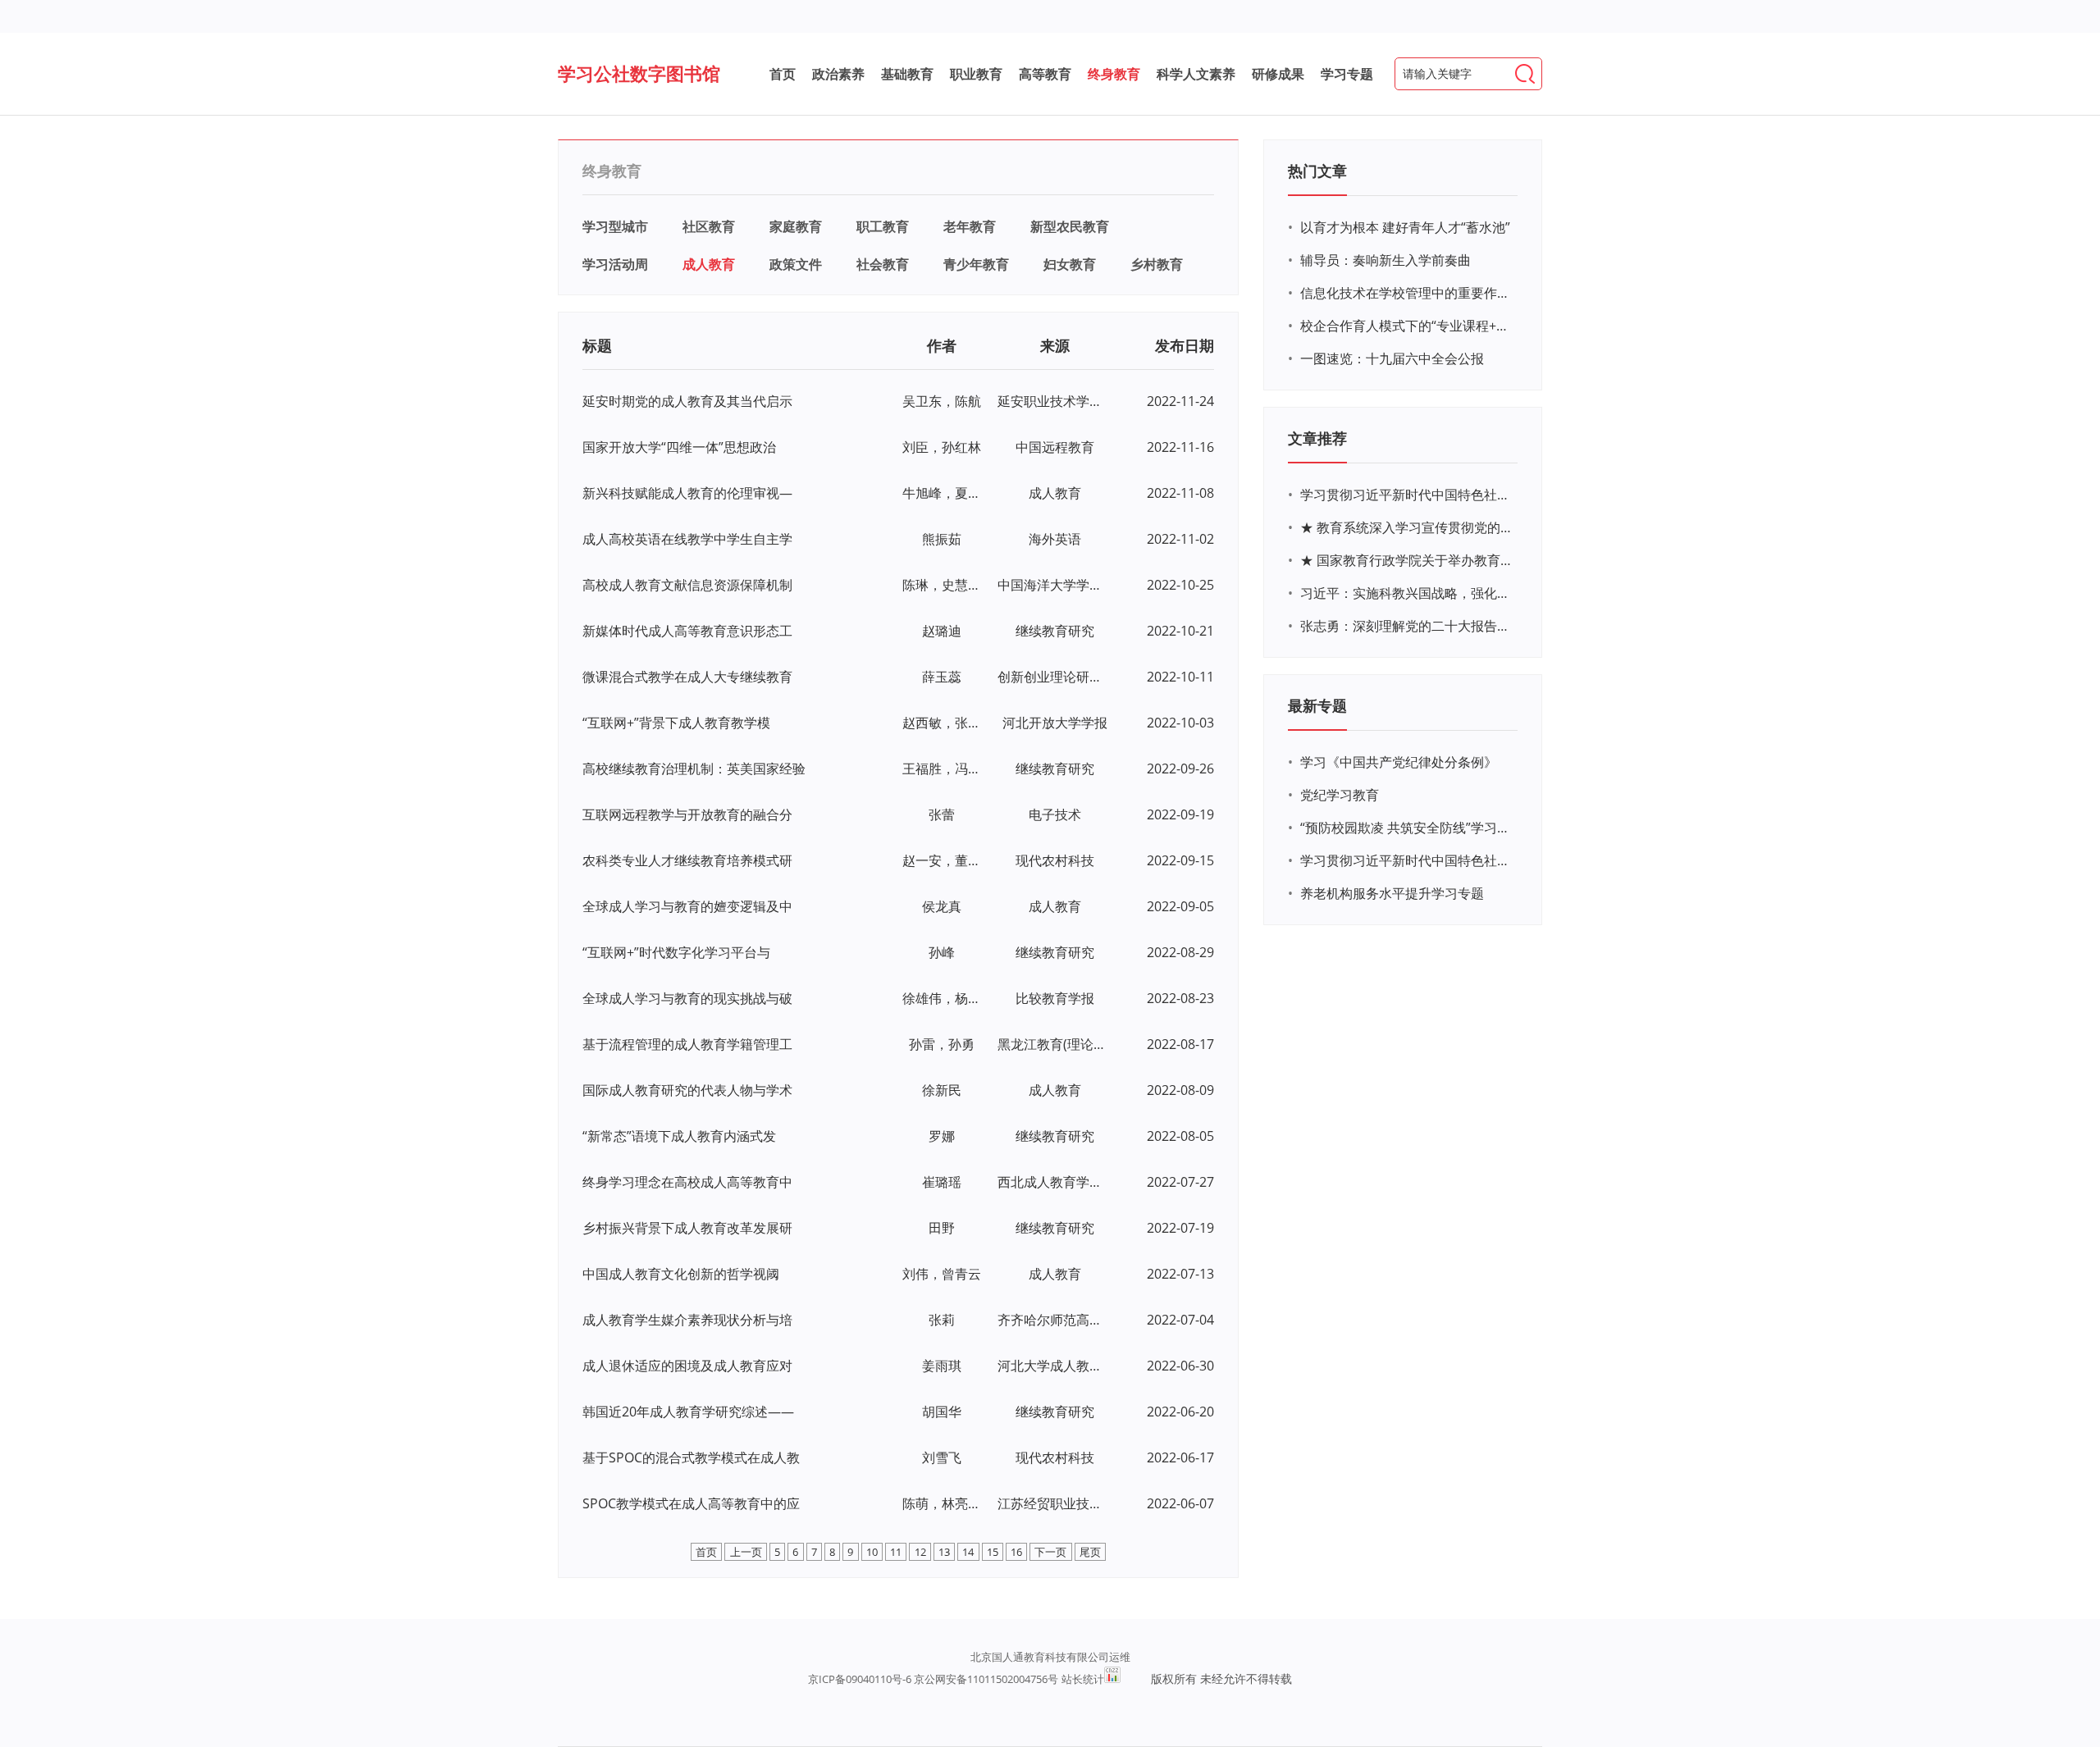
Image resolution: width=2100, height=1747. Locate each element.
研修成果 (1278, 74)
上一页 (746, 1552)
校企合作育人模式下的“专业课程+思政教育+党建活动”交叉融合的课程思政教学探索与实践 (1407, 326)
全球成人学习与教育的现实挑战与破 (687, 998)
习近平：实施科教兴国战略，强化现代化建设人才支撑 (1407, 593)
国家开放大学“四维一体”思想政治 (679, 447)
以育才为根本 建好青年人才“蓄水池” (1405, 227)
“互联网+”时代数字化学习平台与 (676, 952)
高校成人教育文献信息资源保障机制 (687, 585)
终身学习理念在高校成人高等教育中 (687, 1182)
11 (896, 1552)
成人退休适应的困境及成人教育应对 (687, 1366)
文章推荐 (1317, 438)
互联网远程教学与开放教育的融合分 (687, 814)
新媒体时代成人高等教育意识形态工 (687, 631)
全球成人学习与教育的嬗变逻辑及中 (687, 906)
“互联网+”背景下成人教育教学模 (676, 723)
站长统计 (1083, 1679)
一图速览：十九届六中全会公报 (1392, 358)
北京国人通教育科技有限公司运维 (1050, 1657)
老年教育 (970, 226)
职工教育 (883, 226)
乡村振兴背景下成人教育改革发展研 (687, 1228)
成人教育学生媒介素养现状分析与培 (687, 1320)
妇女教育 (1070, 264)
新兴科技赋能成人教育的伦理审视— (687, 493)
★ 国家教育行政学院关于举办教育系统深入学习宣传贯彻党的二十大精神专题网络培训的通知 (1407, 560)
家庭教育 (796, 226)
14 (968, 1552)
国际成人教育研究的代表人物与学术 (687, 1090)
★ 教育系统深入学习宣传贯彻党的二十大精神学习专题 (1407, 527)
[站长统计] (1112, 1675)
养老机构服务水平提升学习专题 (1392, 893)
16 (1016, 1552)
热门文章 (1317, 171)
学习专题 (1347, 74)
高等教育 (1045, 74)
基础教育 (907, 74)
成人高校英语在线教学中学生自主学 (687, 539)
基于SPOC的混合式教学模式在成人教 (691, 1457)
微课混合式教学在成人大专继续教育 (687, 677)
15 (993, 1552)
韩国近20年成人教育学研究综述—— (688, 1412)
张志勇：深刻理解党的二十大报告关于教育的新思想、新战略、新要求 (1407, 626)
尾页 (1090, 1552)
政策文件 (796, 264)
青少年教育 (976, 264)
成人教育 (709, 264)
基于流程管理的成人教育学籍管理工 (687, 1044)
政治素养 (838, 74)
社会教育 (883, 264)
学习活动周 (615, 264)
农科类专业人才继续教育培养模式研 (687, 860)
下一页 (1050, 1552)
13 (944, 1552)
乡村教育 (1157, 264)
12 (920, 1552)
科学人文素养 (1196, 74)
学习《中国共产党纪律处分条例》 (1399, 762)
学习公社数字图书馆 (639, 73)
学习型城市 (615, 226)
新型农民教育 (1070, 226)
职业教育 (976, 74)
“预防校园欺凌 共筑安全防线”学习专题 (1407, 828)
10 (872, 1552)
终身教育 (1114, 74)
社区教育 (709, 226)
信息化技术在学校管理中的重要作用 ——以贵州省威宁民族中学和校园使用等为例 (1407, 293)
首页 (783, 74)
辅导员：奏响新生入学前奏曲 (1386, 260)
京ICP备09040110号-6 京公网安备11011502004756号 (933, 1679)
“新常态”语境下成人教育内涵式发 (679, 1136)
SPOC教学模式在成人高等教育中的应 (691, 1503)
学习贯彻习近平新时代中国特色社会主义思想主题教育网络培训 (1407, 495)
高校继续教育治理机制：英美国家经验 (694, 769)
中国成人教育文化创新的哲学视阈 (681, 1274)
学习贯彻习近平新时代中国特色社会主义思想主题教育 (1407, 860)
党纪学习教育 (1340, 795)
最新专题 (1317, 705)
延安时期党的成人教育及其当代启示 (687, 401)
